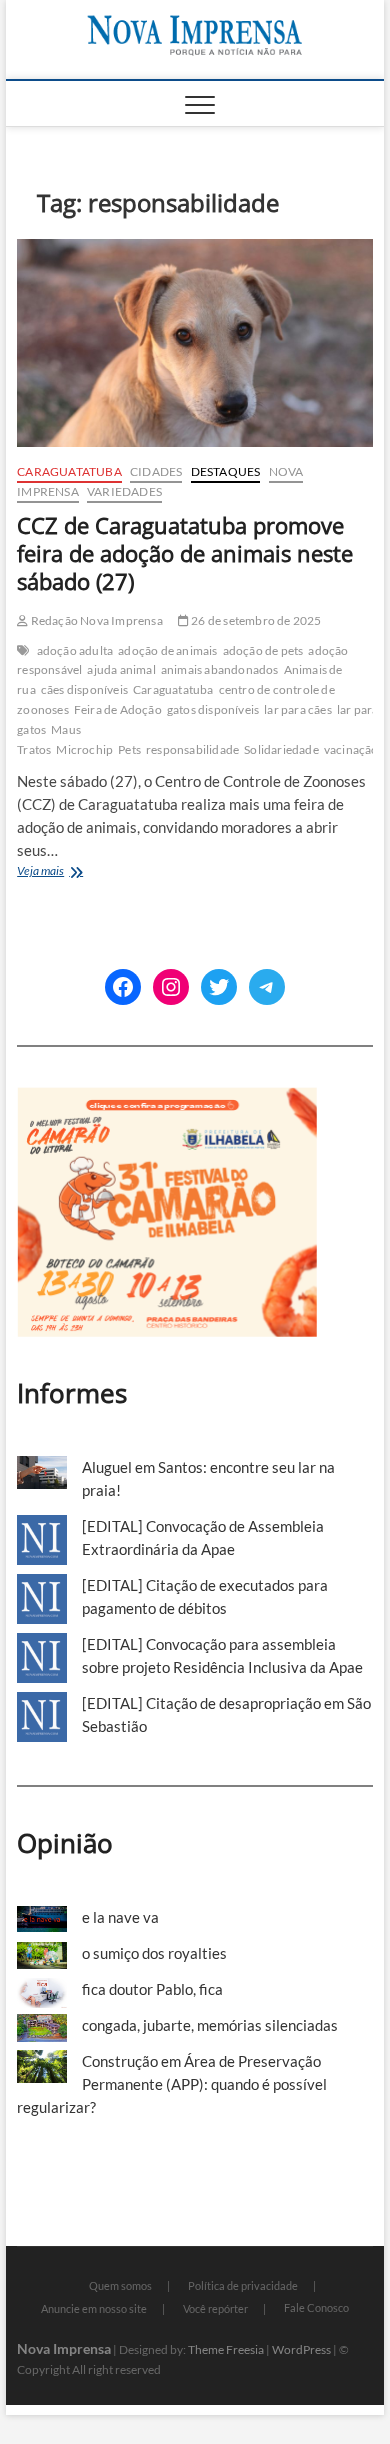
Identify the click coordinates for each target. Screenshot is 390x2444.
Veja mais (76, 872)
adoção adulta (75, 650)
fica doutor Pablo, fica (152, 1989)
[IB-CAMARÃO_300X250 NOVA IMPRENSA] (167, 1098)
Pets (129, 749)
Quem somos (120, 2285)
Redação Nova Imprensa (95, 620)
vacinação (351, 749)
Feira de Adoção (118, 709)
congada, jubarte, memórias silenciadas (210, 2025)
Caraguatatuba (69, 471)
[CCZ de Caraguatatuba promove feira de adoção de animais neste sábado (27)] (195, 343)
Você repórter (215, 2308)
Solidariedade (281, 749)
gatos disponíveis (213, 709)
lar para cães (298, 709)
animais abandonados (220, 669)
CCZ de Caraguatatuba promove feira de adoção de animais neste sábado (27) (185, 553)
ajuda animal (121, 669)
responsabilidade (192, 749)
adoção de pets (263, 650)
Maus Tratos (49, 739)
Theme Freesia (226, 2349)
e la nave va (120, 1917)
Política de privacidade (243, 2285)
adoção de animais (167, 650)
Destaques (226, 471)
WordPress (301, 2349)
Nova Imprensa (64, 2348)
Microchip (84, 749)
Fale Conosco (316, 2307)
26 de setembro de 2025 (255, 620)
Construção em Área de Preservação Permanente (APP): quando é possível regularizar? (172, 2084)
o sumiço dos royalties (154, 1953)
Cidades (156, 471)
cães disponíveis (84, 689)
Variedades (124, 491)
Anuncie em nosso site (94, 2308)
